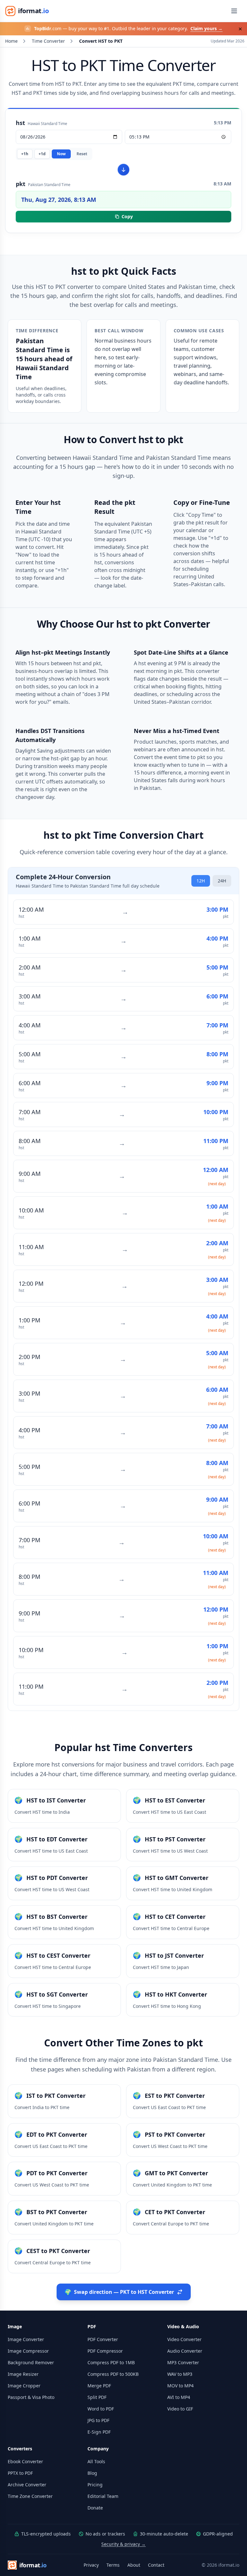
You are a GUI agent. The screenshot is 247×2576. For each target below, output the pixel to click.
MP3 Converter (183, 2362)
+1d (42, 154)
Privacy (91, 2565)
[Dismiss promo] (240, 29)
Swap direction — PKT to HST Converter (119, 2292)
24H (222, 881)
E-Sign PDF (99, 2432)
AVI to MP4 (179, 2397)
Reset (82, 154)
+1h (25, 154)
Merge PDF (99, 2386)
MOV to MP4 (180, 2386)
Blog (92, 2473)
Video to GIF (180, 2409)
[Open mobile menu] (234, 11)
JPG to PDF (98, 2420)
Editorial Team (103, 2496)
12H (201, 881)
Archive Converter (27, 2485)
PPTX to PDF (20, 2473)
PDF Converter (103, 2339)
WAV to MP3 (180, 2374)
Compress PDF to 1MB (111, 2362)
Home (11, 41)
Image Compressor (28, 2351)
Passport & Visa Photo (31, 2397)
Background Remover (31, 2362)
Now (61, 154)
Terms (113, 2565)
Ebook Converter (25, 2461)
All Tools (96, 2461)
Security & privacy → (123, 2544)
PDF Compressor (105, 2351)
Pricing (95, 2485)
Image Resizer (23, 2374)
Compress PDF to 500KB (113, 2374)
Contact (156, 2565)
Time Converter (48, 41)
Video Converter (184, 2339)
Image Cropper (24, 2386)
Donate (95, 2508)
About (134, 2565)
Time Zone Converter (30, 2496)
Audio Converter (185, 2351)
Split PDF (97, 2397)
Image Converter (26, 2339)
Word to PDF (101, 2409)
